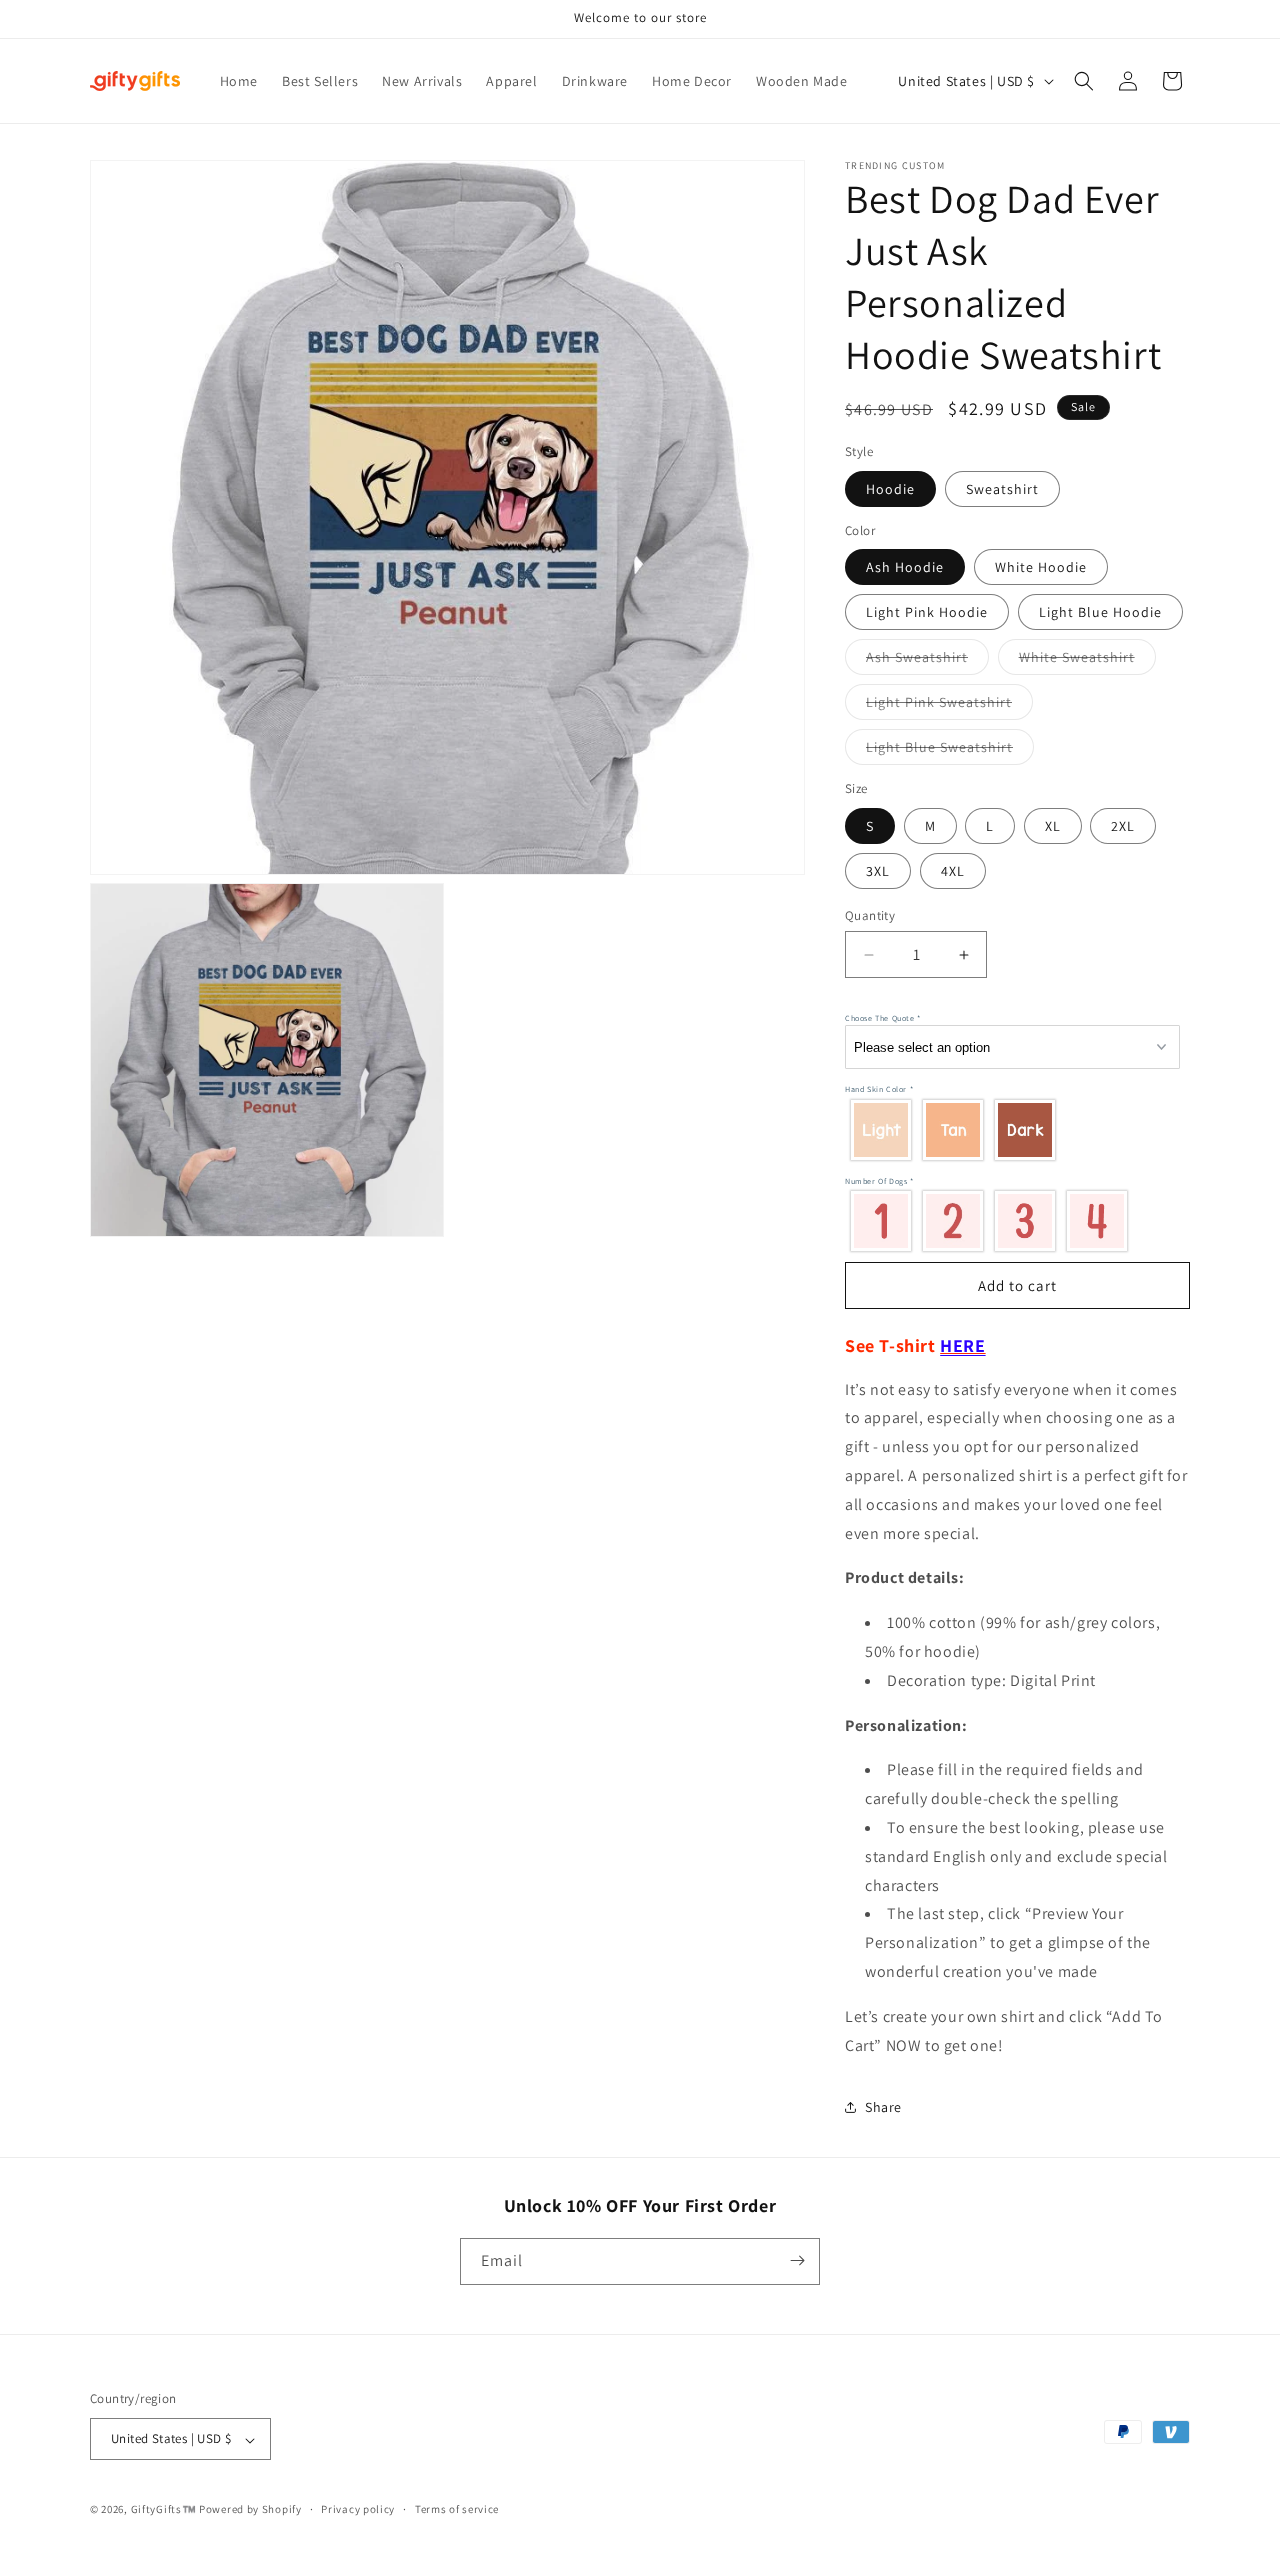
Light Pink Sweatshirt (949, 706)
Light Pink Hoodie (927, 612)
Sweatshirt (1002, 489)
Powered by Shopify (250, 2510)
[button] (1084, 81)
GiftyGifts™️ (164, 2510)
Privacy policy (358, 2509)
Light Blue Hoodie (1100, 612)
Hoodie (890, 489)
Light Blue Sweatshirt (950, 751)
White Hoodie (1041, 567)
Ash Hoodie (905, 567)
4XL (953, 871)
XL (1053, 826)
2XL (1123, 826)
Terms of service (457, 2509)
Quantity (870, 915)
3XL (878, 871)
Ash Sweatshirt (927, 661)
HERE (962, 1345)
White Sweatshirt (1087, 661)
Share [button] (883, 2107)
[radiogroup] (1012, 1129)
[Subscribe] (797, 2260)
